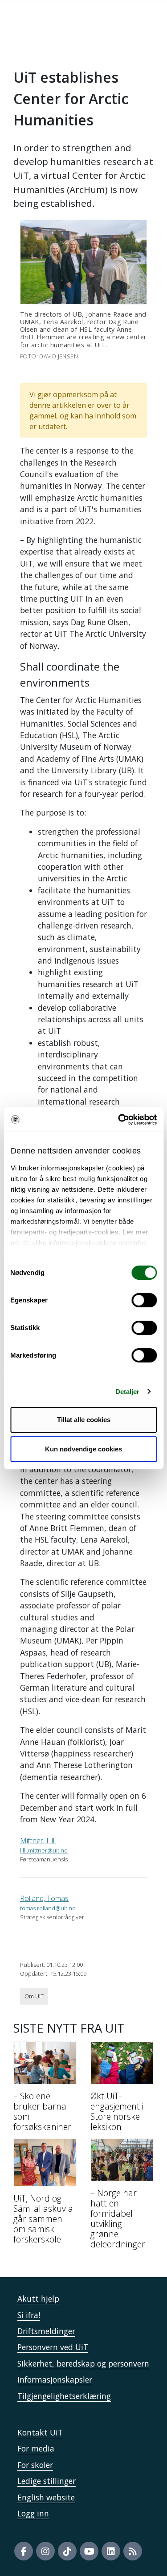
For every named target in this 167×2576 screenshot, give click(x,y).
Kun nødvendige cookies (83, 1449)
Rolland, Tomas (44, 1898)
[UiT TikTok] (67, 2551)
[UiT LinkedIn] (111, 2551)
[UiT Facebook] (24, 2551)
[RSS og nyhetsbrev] (133, 2551)
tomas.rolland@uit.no (48, 1908)
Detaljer (128, 1392)
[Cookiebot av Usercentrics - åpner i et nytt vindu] (119, 1120)
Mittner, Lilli (38, 1841)
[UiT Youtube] (89, 2551)
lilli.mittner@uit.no (44, 1850)
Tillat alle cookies (84, 1420)
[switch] (144, 1300)
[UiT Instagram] (45, 2551)
